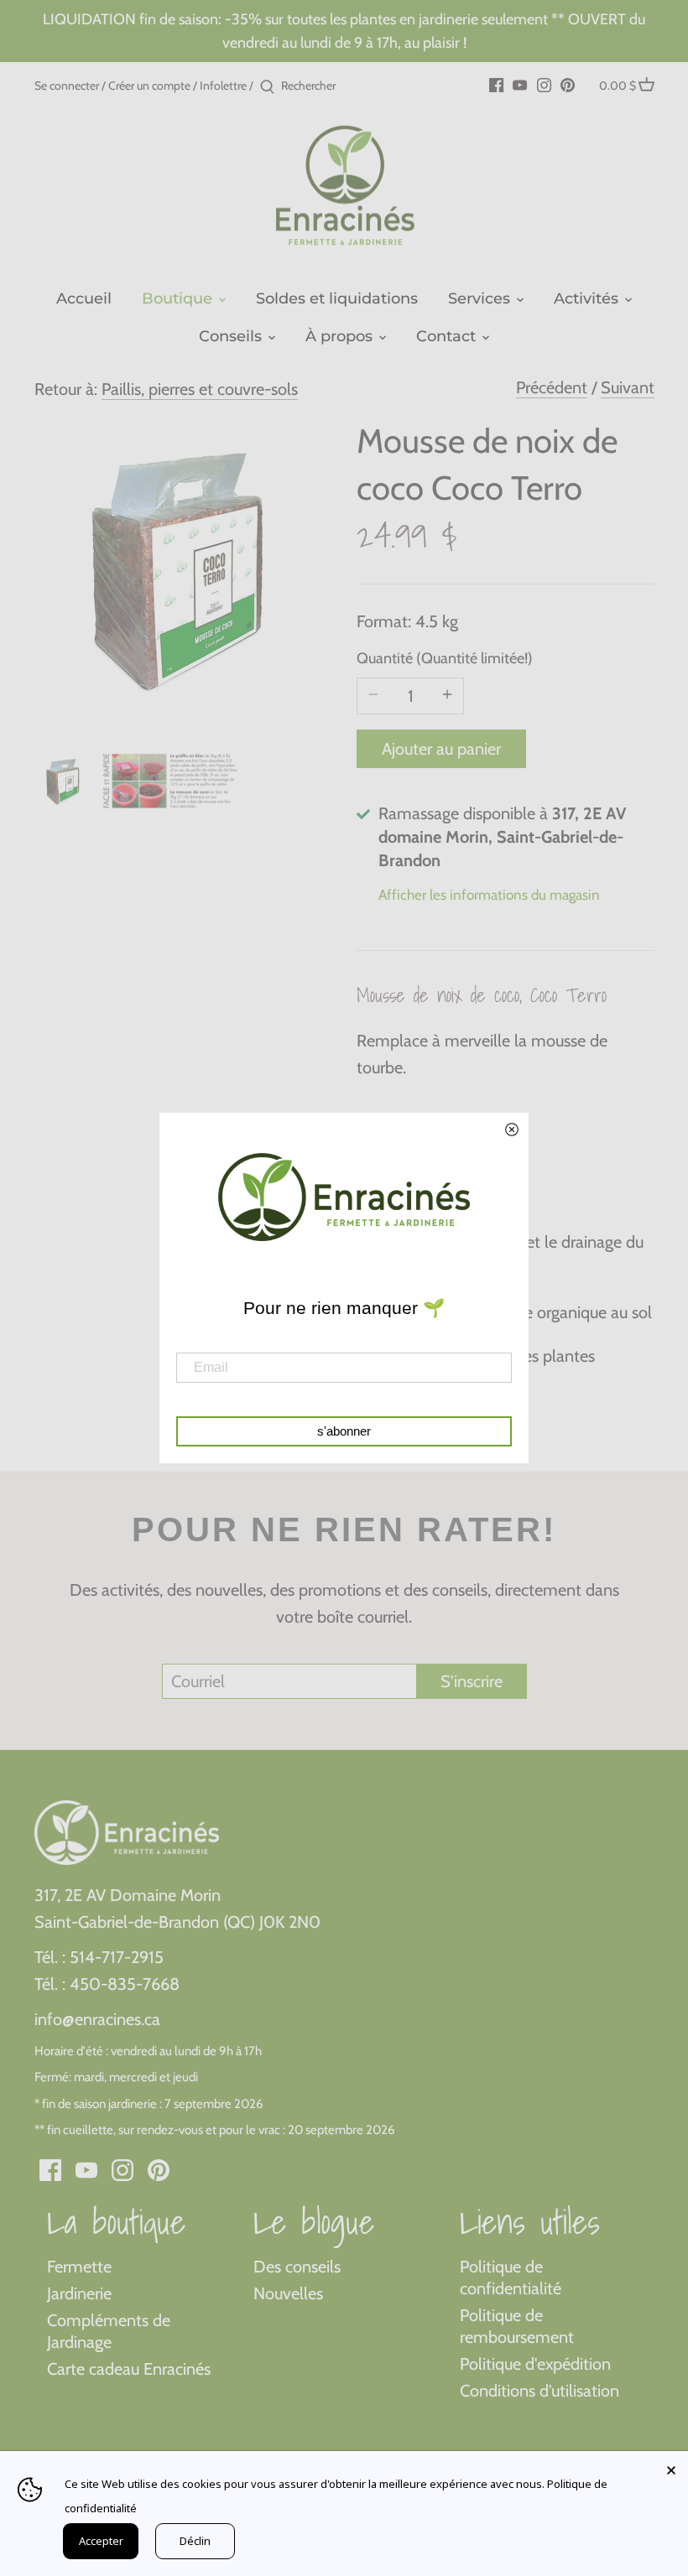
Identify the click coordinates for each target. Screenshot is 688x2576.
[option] (64, 781)
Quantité (410, 659)
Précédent (552, 387)
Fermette (79, 2267)
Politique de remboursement (517, 2326)
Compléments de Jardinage (109, 2331)
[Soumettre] (267, 87)
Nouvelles (288, 2293)
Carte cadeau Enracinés (129, 2369)
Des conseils (297, 2267)
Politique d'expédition (535, 2364)
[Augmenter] (447, 696)
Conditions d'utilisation (539, 2391)
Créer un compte (149, 86)
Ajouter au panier (441, 749)
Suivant (628, 387)
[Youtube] (520, 84)
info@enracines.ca (97, 2019)
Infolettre (223, 86)
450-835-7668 (125, 1984)
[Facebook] (496, 84)
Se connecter (67, 86)
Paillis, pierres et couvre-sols (200, 389)
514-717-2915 (117, 1957)
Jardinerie (79, 2293)
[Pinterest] (568, 84)
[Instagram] (544, 84)
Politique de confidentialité (511, 2277)
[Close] (671, 2468)
